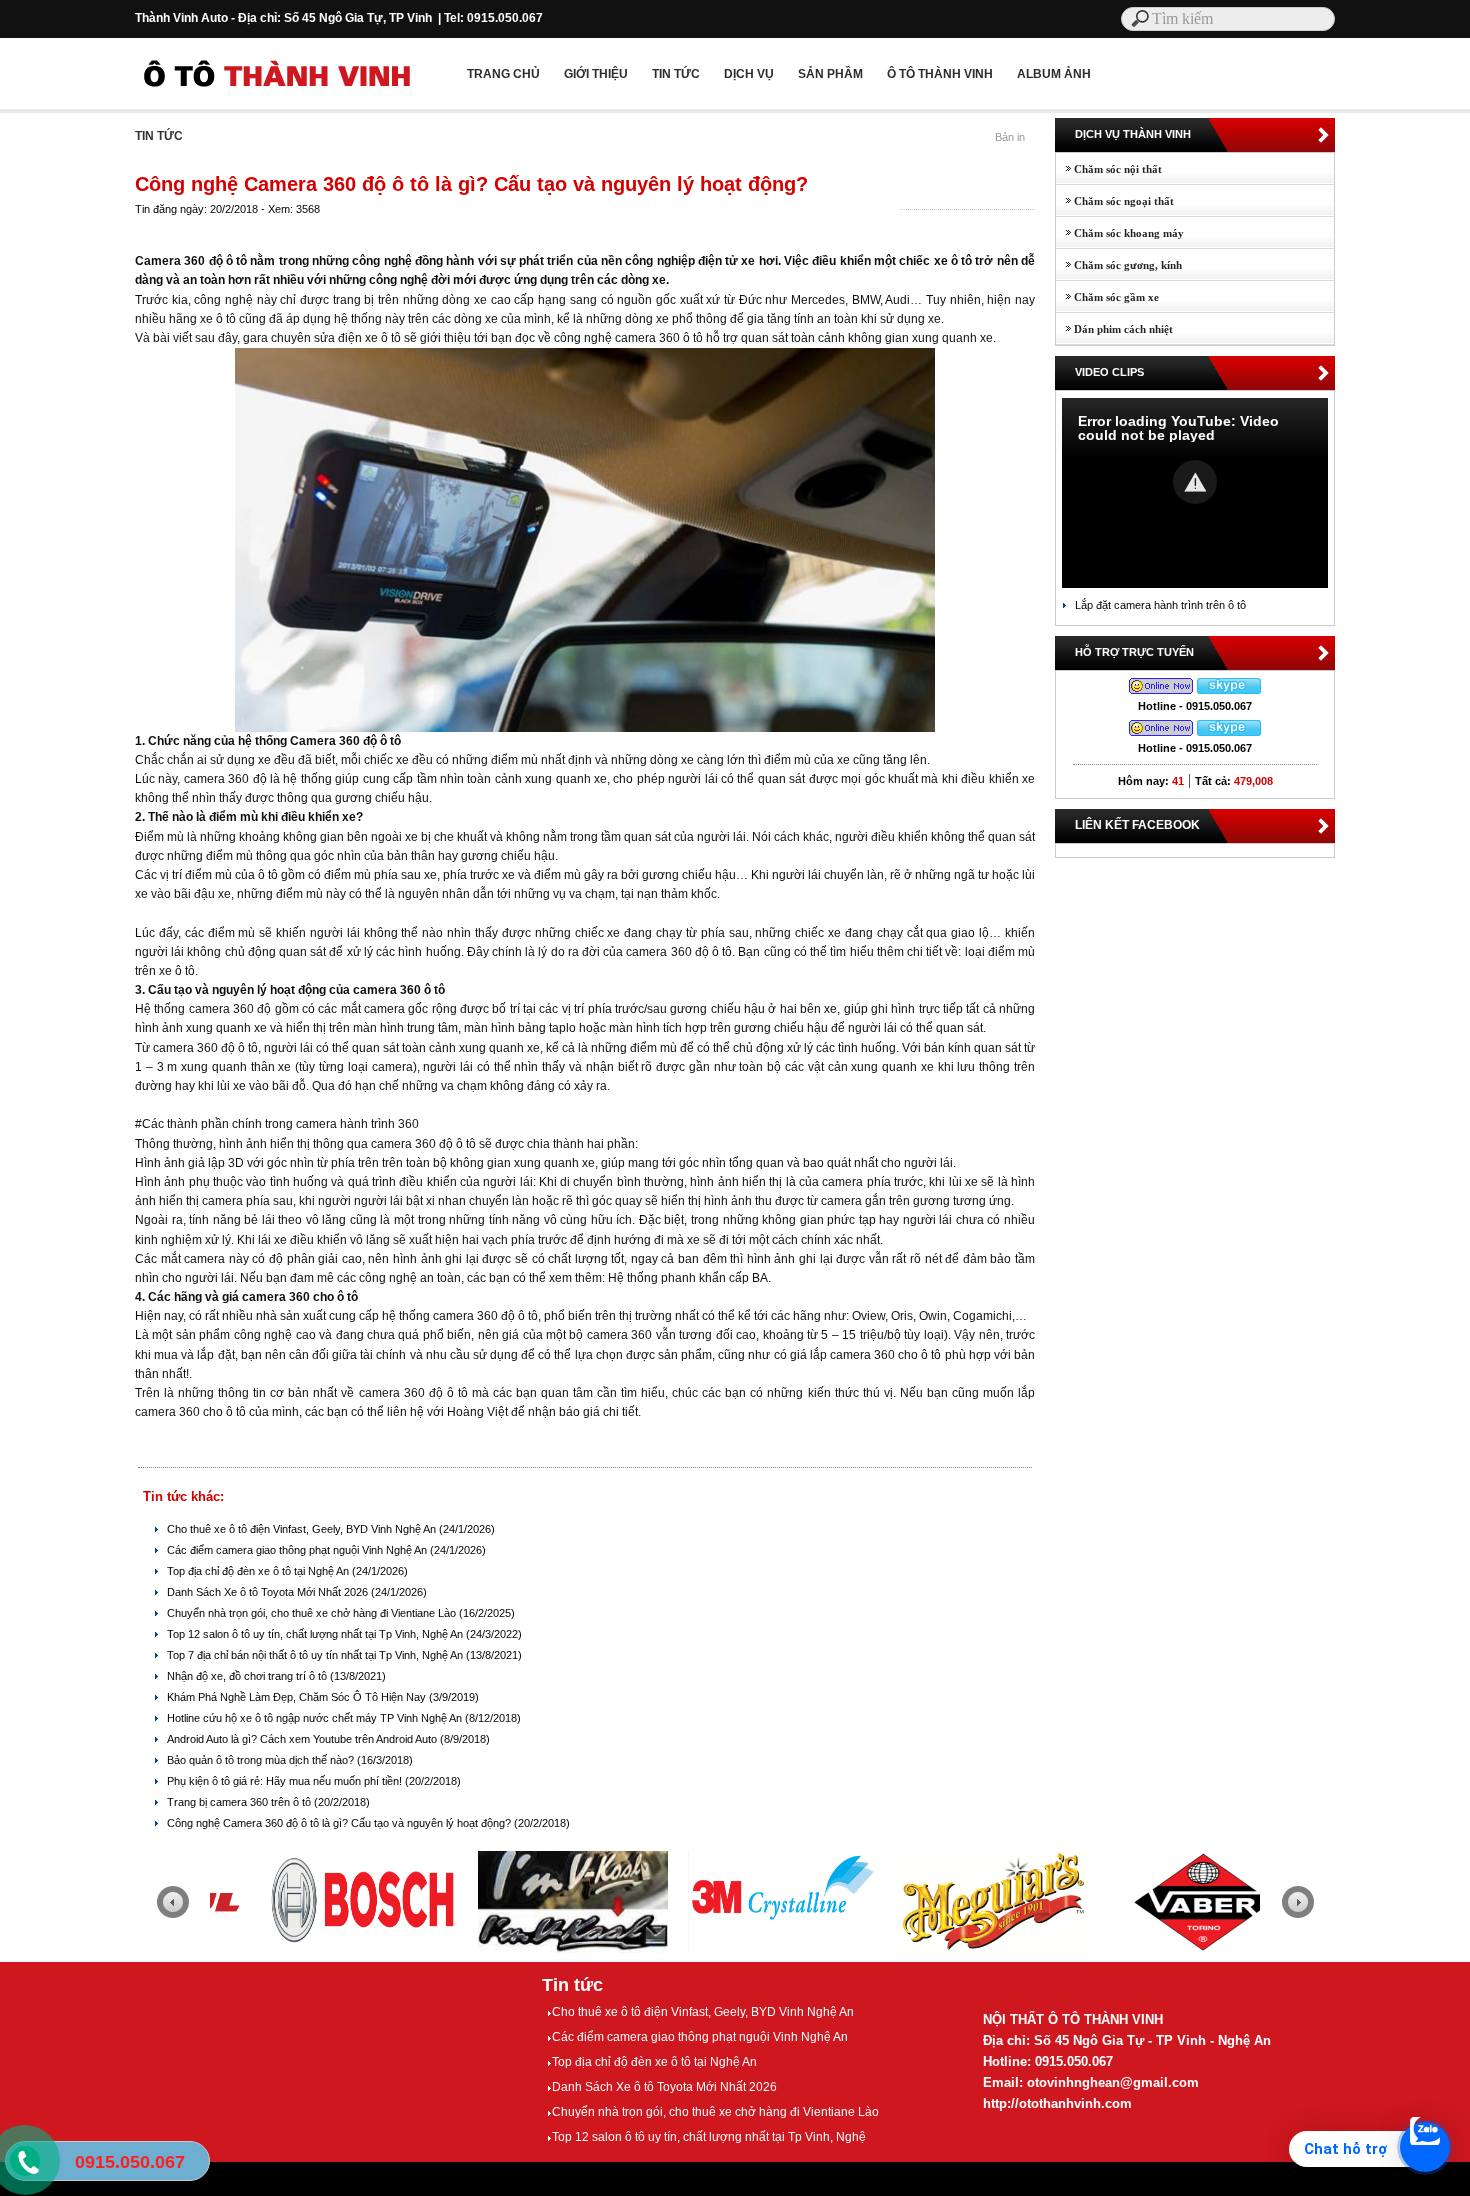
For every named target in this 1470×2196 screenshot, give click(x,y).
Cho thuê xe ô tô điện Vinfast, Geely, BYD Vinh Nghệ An (303, 1529)
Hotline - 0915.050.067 (1195, 706)
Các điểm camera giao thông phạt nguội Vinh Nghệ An (298, 1550)
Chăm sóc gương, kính (1119, 265)
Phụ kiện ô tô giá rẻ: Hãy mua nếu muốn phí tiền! (286, 1781)
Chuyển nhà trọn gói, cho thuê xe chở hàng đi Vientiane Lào (313, 1613)
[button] (1195, 482)
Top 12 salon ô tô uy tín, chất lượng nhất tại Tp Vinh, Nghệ (709, 2137)
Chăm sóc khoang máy (1120, 233)
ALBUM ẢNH (1054, 74)
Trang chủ (503, 74)
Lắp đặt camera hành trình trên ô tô (1160, 605)
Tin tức (572, 1985)
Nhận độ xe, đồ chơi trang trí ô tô (248, 1676)
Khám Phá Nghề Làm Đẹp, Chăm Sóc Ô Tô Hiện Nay (298, 1697)
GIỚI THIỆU (596, 74)
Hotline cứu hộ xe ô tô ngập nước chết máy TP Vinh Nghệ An (316, 1718)
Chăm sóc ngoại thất (1115, 201)
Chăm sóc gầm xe (1107, 297)
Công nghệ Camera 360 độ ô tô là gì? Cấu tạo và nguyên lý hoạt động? (340, 1823)
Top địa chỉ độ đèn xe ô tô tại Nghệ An (259, 1571)
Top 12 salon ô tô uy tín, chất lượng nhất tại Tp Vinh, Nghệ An (316, 1634)
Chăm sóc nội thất (1109, 169)
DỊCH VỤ (749, 74)
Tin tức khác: (183, 1496)
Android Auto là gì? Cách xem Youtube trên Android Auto (303, 1739)
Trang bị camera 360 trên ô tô (240, 1802)
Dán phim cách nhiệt (1114, 329)
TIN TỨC (676, 74)
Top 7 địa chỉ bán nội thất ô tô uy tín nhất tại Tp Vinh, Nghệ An (316, 1655)
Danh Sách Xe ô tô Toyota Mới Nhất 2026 (269, 1592)
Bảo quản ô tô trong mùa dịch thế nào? (262, 1760)
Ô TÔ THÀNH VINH (940, 74)
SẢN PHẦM (830, 74)
